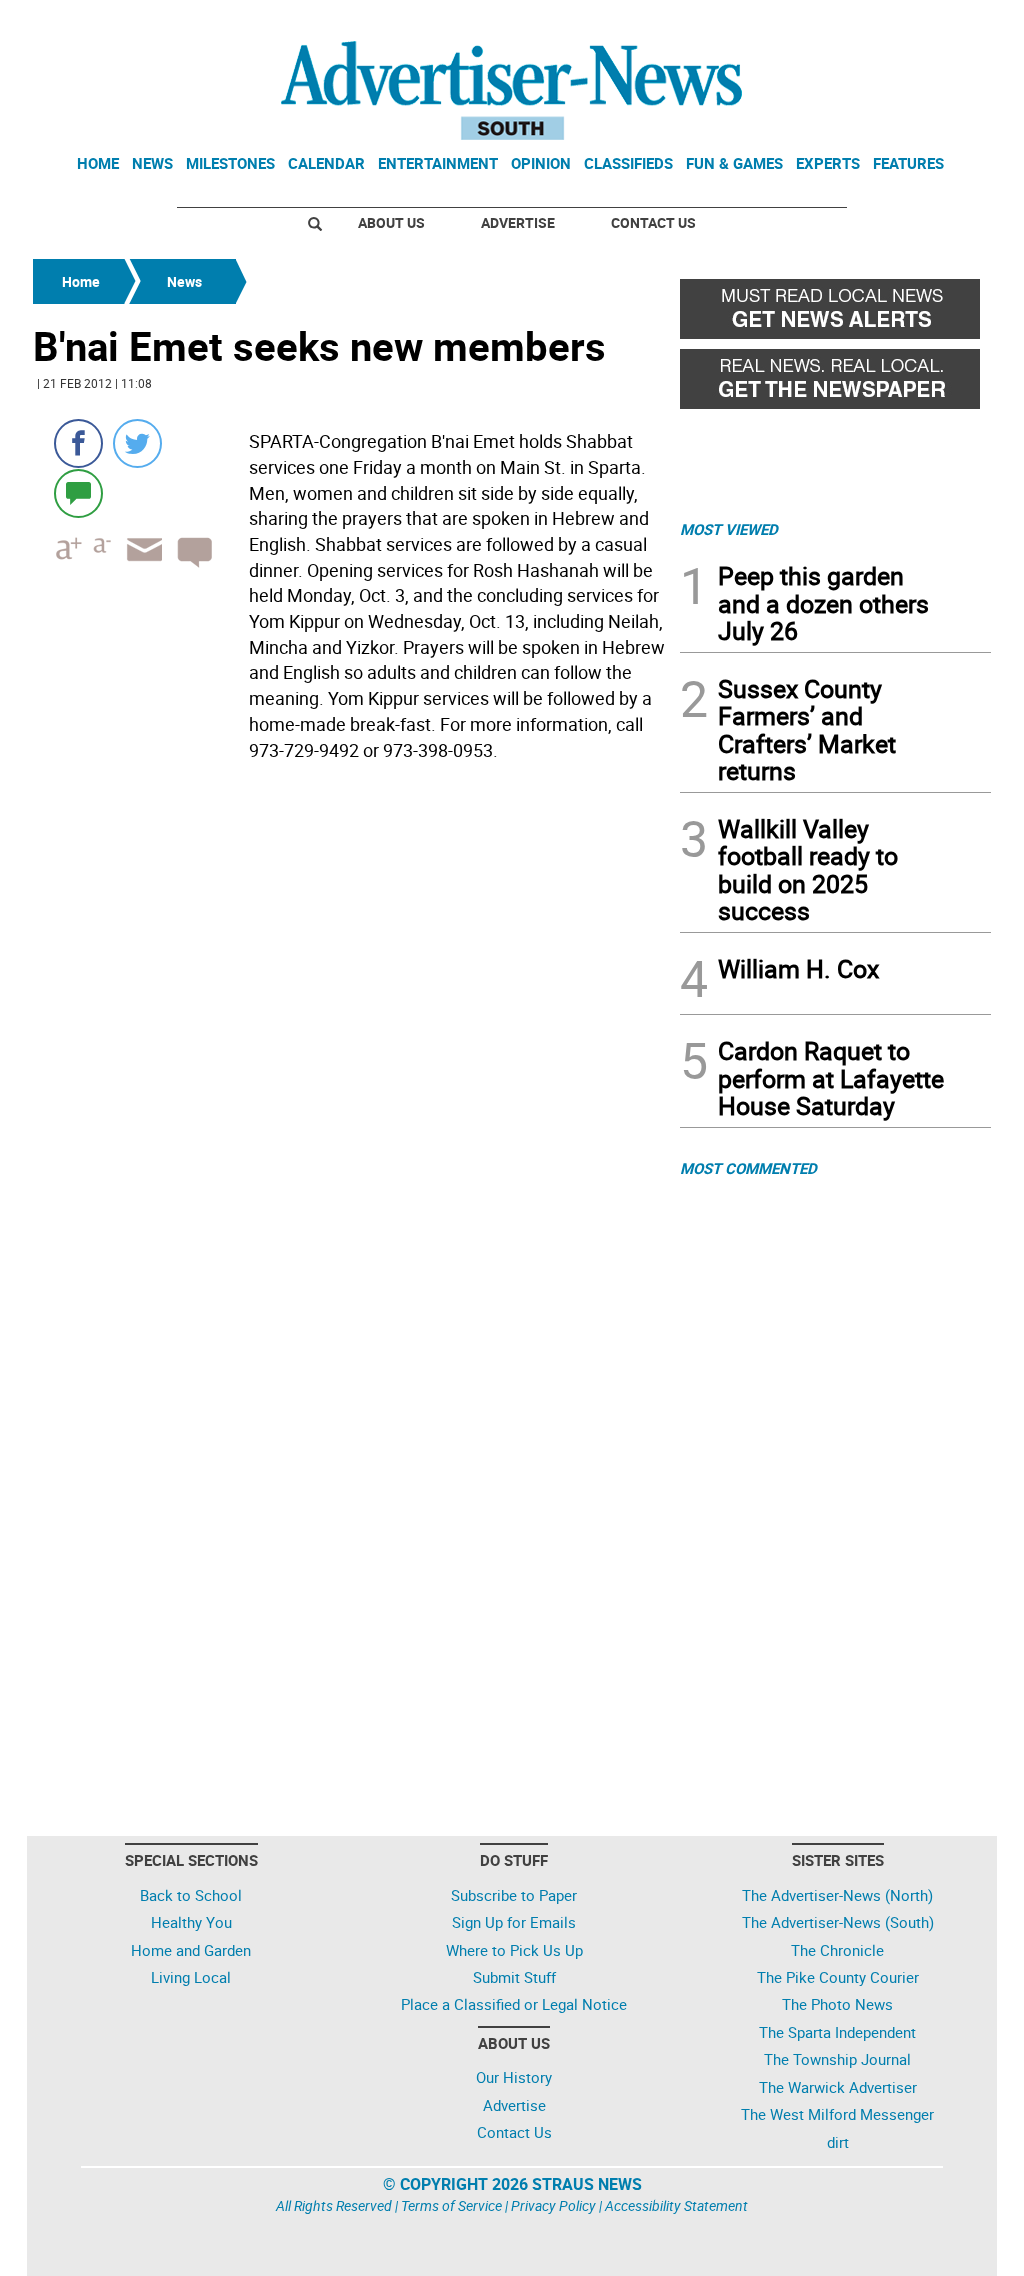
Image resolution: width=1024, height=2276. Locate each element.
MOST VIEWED (729, 529)
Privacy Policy (553, 2205)
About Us (391, 222)
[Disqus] (350, 1043)
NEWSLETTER (830, 23)
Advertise (518, 222)
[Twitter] (137, 443)
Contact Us (653, 222)
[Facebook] (78, 443)
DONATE (942, 23)
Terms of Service (451, 2205)
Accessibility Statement (676, 2205)
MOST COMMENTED (748, 1168)
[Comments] (78, 492)
